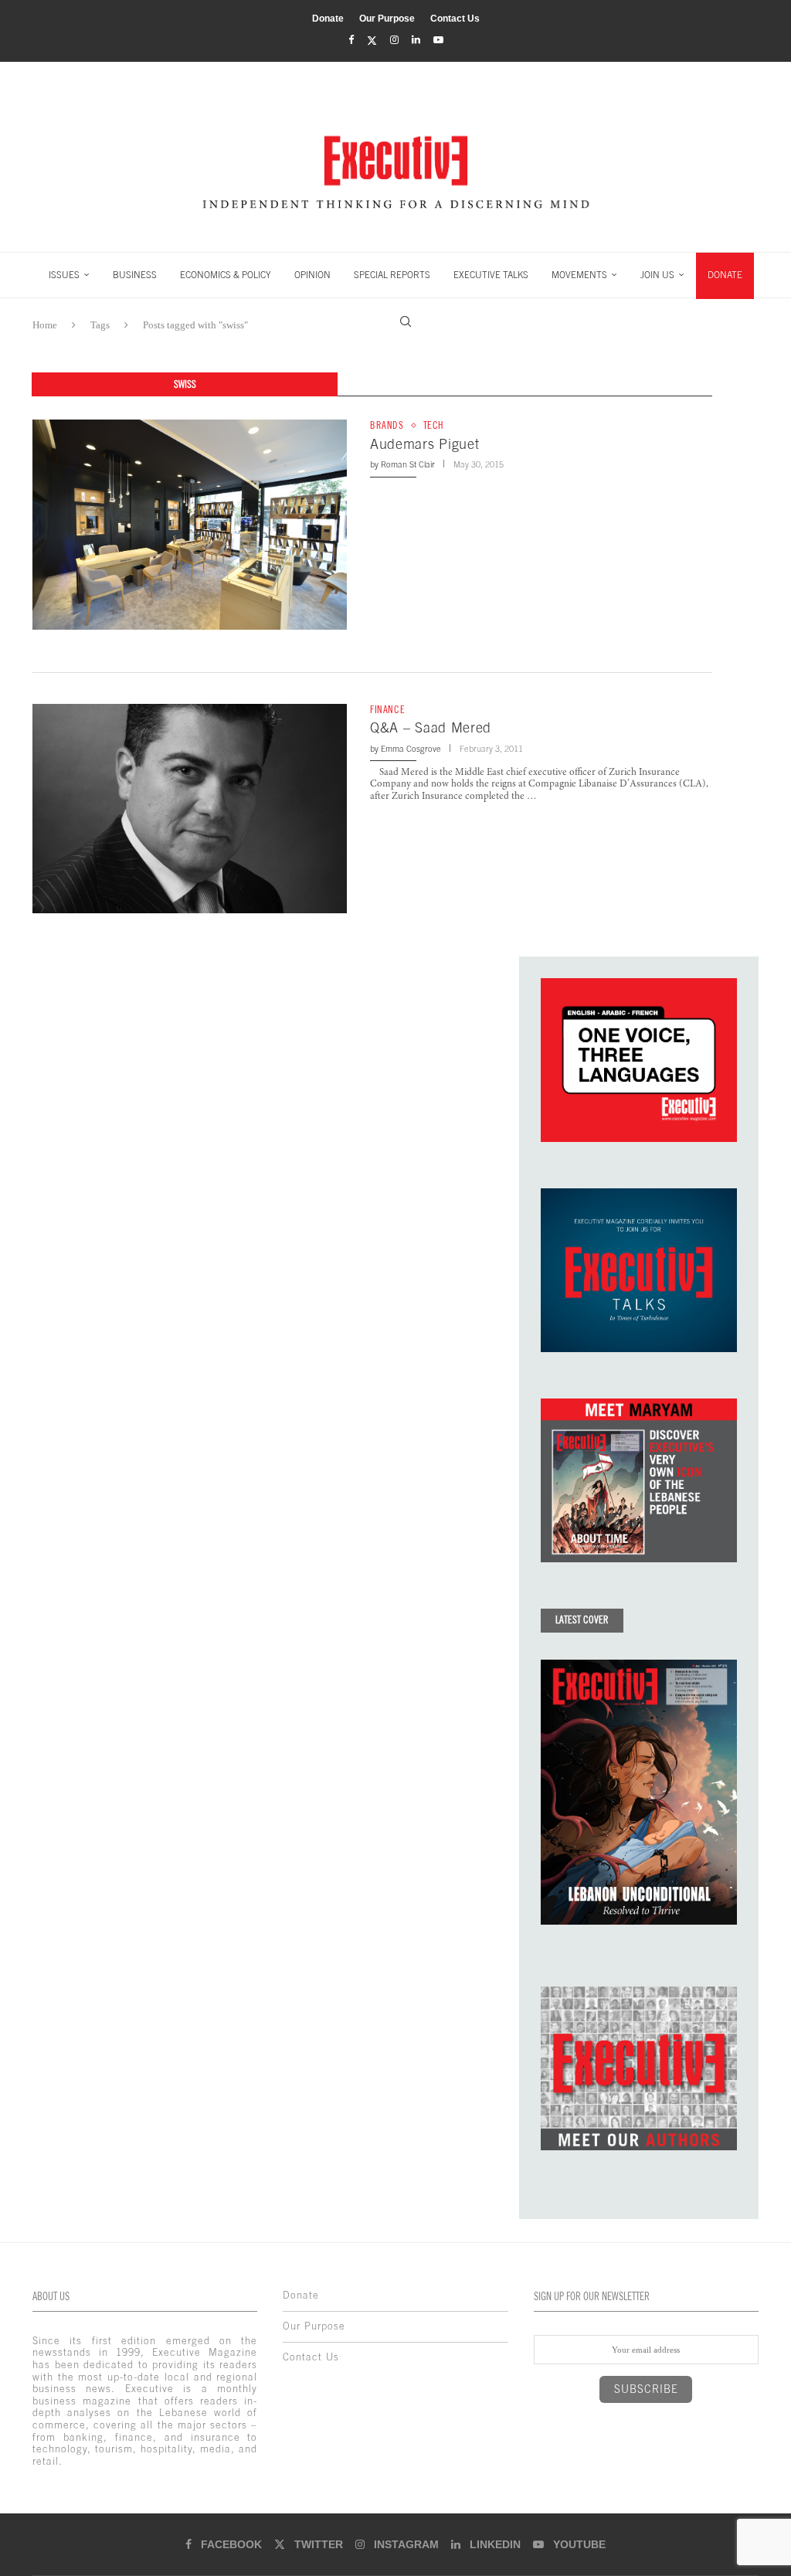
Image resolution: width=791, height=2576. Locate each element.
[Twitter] (372, 41)
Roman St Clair (408, 464)
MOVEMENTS (579, 275)
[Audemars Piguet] (190, 524)
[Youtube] (438, 40)
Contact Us (455, 19)
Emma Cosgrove (411, 749)
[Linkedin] (416, 40)
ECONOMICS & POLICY (226, 275)
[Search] (406, 321)
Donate (328, 19)
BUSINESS (135, 275)
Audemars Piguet (425, 444)
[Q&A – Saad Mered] (190, 809)
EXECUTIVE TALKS (491, 275)
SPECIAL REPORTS (392, 275)
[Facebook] (351, 40)
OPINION (312, 275)
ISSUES (64, 275)
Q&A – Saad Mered (431, 727)
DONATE (725, 275)
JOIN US (657, 275)
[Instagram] (394, 40)
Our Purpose (387, 19)
